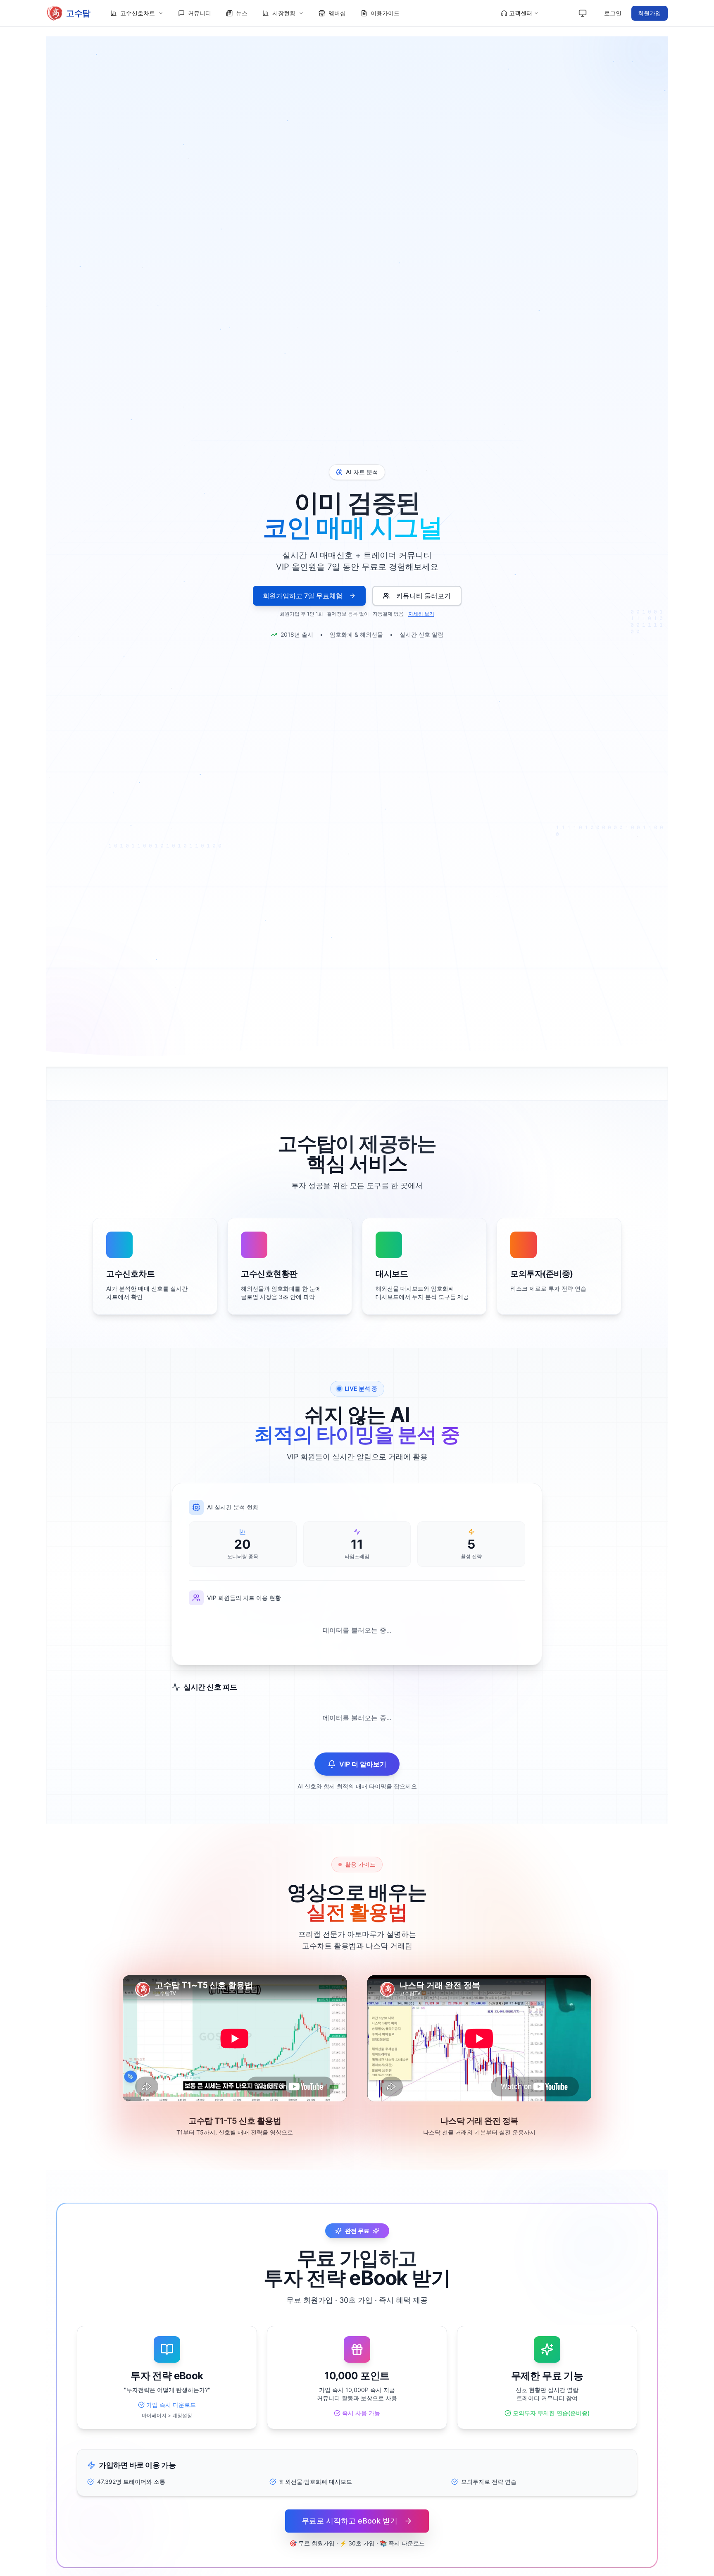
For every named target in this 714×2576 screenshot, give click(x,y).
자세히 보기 (421, 614)
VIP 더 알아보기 (363, 1764)
